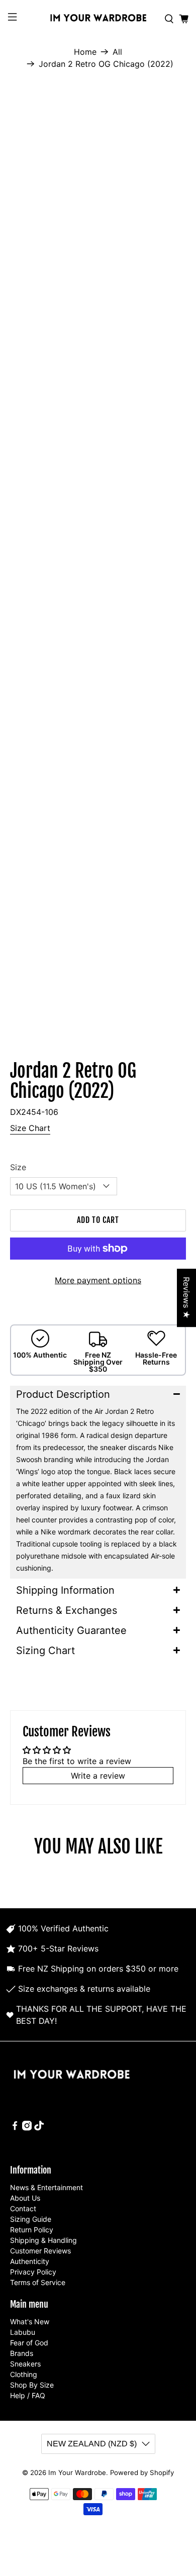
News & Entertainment (46, 2187)
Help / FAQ (28, 2395)
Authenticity (30, 2261)
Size (18, 1167)
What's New (30, 2322)
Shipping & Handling (43, 2240)
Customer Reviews (40, 2251)
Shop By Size (32, 2385)
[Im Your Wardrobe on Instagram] (27, 2128)
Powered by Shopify (142, 2472)
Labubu (23, 2332)
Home (85, 52)
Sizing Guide (31, 2219)
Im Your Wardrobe (77, 2472)
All (117, 52)
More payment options (98, 1280)
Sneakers (25, 2364)
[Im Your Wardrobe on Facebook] (15, 2128)
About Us (25, 2198)
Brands (22, 2353)
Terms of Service (38, 2282)
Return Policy (32, 2230)
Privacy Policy (33, 2272)
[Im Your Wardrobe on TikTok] (39, 2128)
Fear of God (29, 2343)
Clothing (24, 2374)
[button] (98, 1394)
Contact (23, 2208)
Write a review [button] (98, 1776)
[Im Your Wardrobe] (98, 19)
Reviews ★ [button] (186, 1298)
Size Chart (30, 1128)
